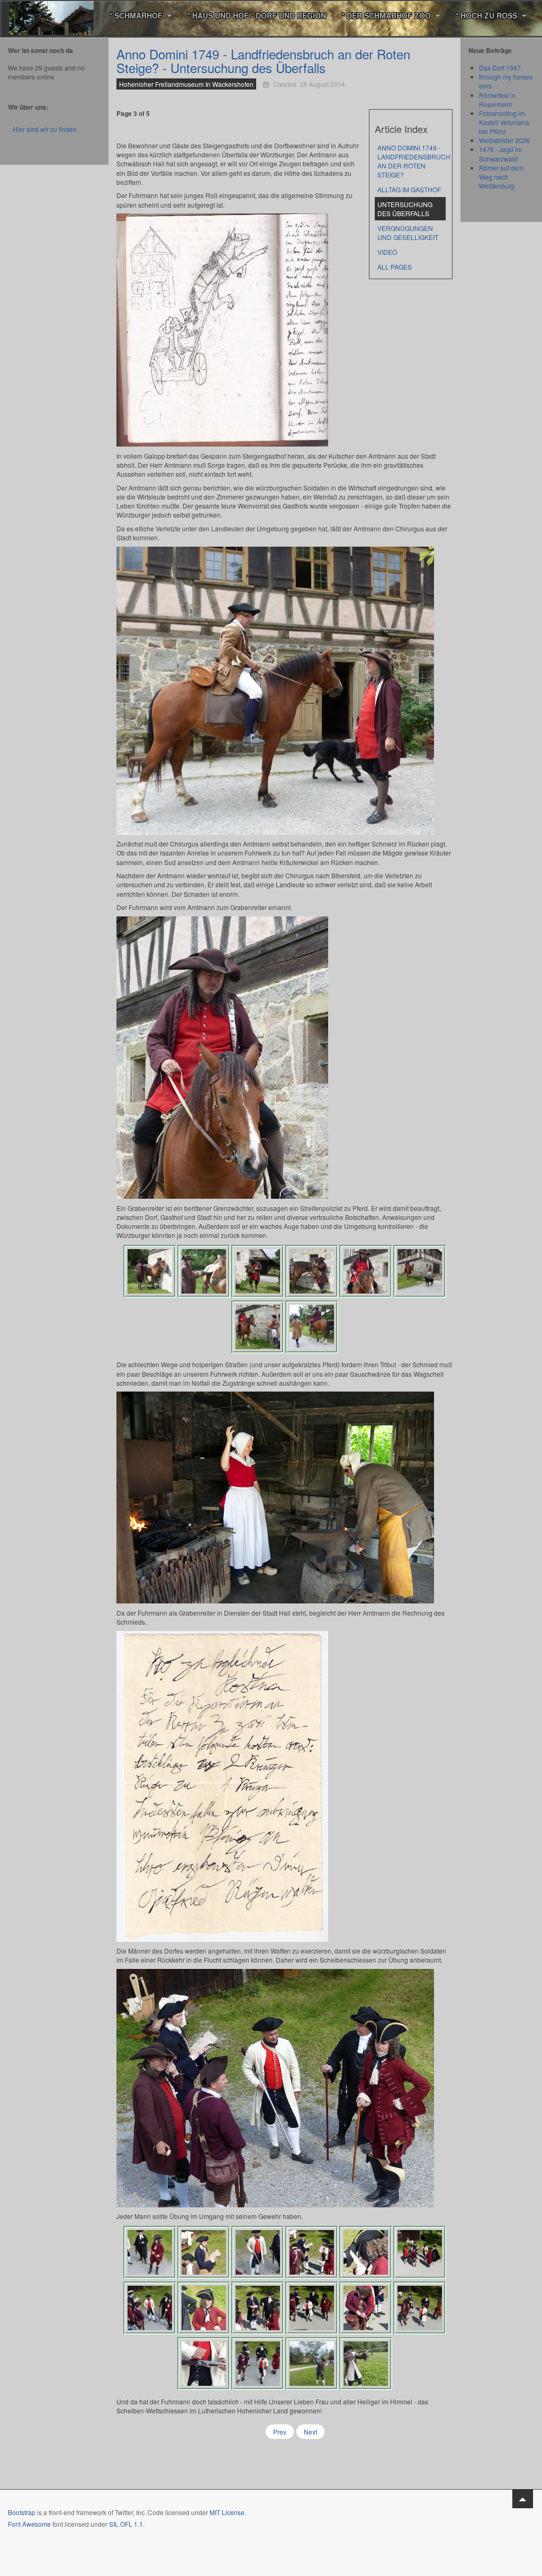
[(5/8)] (366, 1271)
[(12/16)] (420, 2308)
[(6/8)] (420, 1271)
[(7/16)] (150, 2308)
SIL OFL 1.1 (126, 2524)
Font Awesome (29, 2524)
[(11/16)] (366, 2308)
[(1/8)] (150, 1271)
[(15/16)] (312, 2364)
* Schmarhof (137, 15)
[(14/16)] (258, 2364)
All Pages (395, 267)
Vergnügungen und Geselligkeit (408, 233)
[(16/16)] (366, 2364)
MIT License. (228, 2512)
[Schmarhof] (51, 16)
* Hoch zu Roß (487, 15)
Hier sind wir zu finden (45, 129)
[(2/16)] (204, 2252)
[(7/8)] (258, 1327)
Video (387, 252)
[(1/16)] (150, 2252)
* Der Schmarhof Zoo (387, 15)
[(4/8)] (312, 1271)
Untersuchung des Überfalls (405, 209)
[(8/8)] (312, 1327)
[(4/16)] (312, 2252)
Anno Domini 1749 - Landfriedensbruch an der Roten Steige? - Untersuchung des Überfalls (263, 61)
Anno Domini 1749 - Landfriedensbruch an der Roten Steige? (412, 161)
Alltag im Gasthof (409, 189)
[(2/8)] (204, 1271)
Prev (280, 2432)
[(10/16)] (312, 2308)
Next (310, 2432)
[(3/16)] (258, 2252)
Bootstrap (22, 2512)
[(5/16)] (366, 2252)
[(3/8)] (258, 1271)
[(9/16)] (258, 2308)
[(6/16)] (420, 2252)
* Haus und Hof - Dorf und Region (257, 15)
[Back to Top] (523, 2499)
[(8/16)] (204, 2308)
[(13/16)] (204, 2364)
